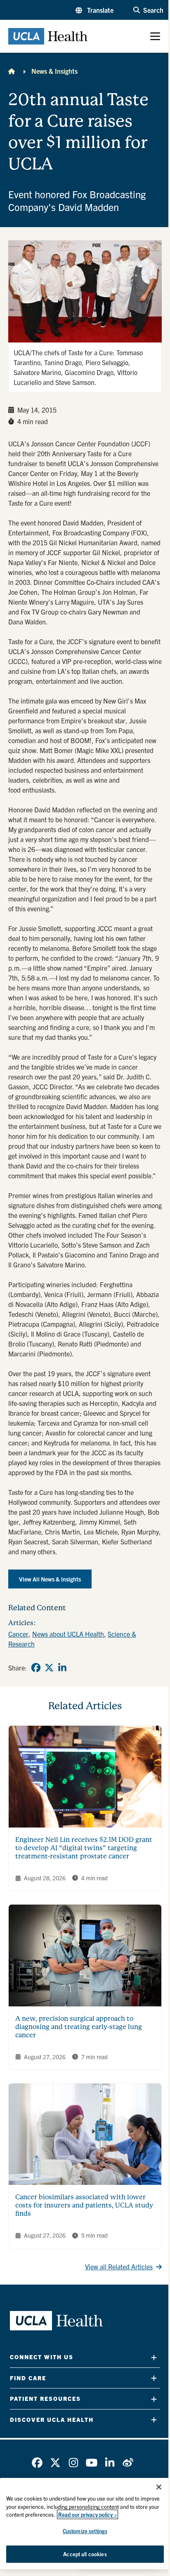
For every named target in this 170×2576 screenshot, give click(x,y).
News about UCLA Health (68, 1634)
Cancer (18, 1634)
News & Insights (54, 71)
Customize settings (85, 2531)
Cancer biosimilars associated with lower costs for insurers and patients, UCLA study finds (84, 2205)
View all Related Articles (119, 2266)
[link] (36, 1668)
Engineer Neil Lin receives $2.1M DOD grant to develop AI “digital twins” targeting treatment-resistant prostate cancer (84, 1848)
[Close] (159, 2487)
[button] (94, 10)
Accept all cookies (85, 2554)
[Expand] (154, 2357)
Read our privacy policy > (87, 2514)
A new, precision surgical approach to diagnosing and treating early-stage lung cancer (79, 2027)
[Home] (12, 71)
